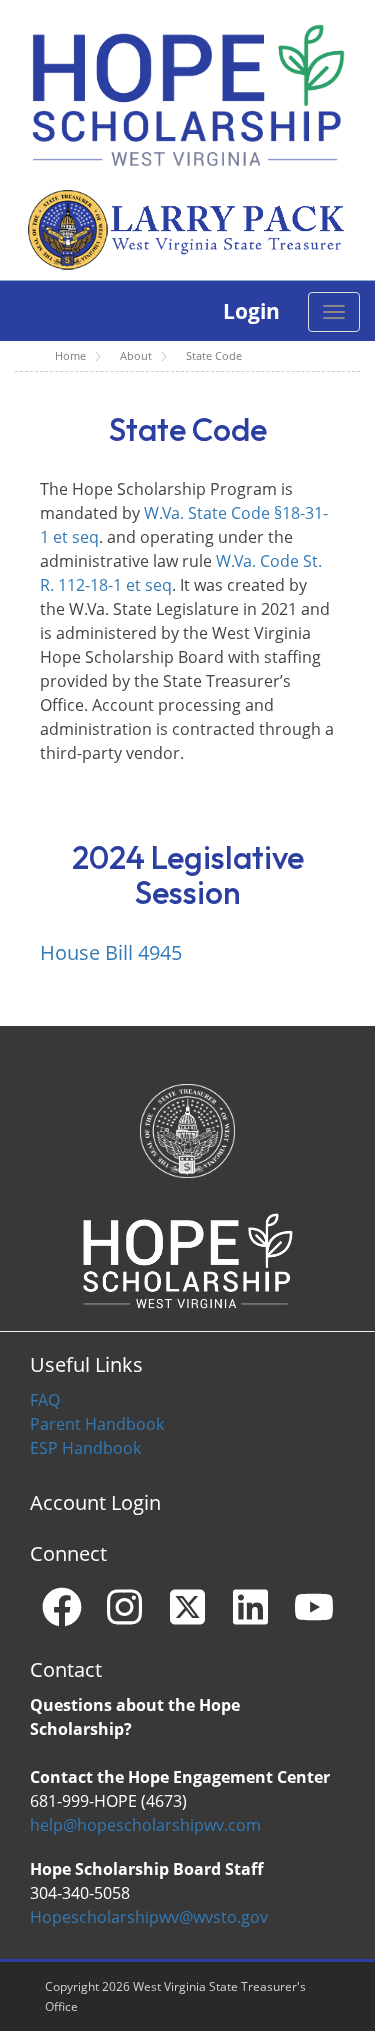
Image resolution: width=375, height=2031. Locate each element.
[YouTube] (314, 1607)
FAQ (45, 1400)
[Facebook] (62, 1607)
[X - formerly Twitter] (188, 1607)
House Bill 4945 (111, 952)
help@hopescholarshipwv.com (145, 1825)
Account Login (95, 1502)
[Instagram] (125, 1607)
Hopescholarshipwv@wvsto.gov (149, 1917)
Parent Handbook (97, 1424)
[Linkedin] (251, 1607)
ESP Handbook (85, 1448)
